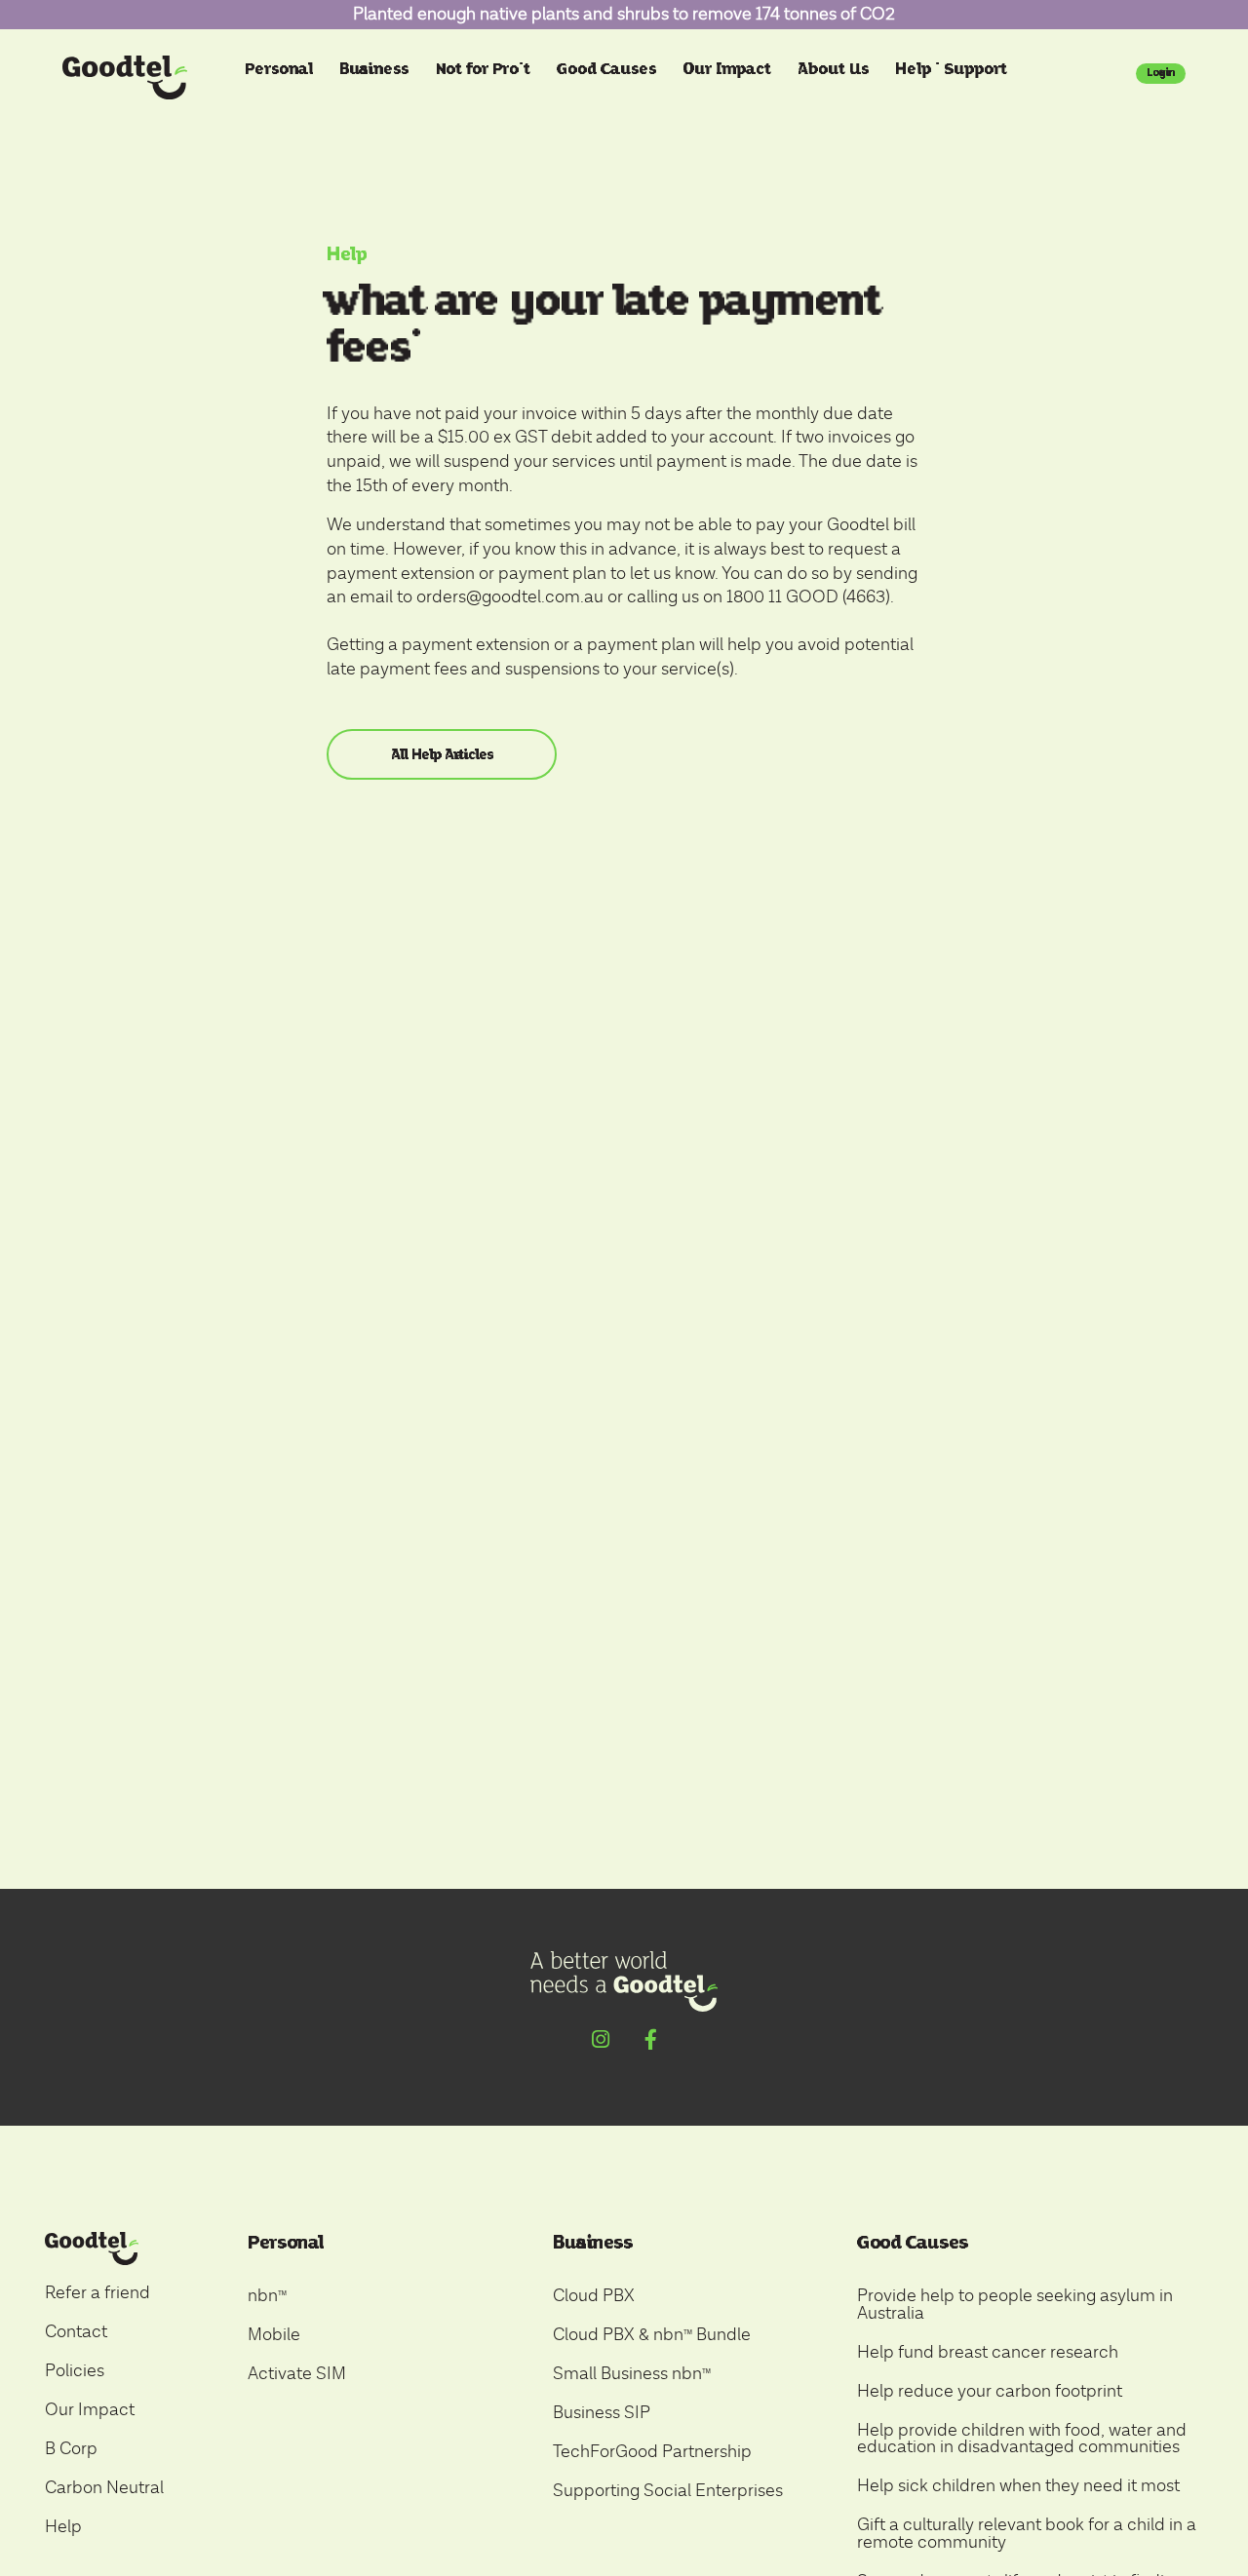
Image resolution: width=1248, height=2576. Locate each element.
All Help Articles (442, 754)
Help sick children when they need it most (1018, 2486)
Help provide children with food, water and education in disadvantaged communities (1022, 2439)
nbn (267, 2296)
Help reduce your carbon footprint (990, 2391)
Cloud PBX (594, 2296)
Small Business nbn (632, 2374)
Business (374, 69)
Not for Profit (483, 69)
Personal (279, 69)
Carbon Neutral (104, 2488)
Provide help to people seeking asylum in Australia (1015, 2305)
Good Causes (606, 69)
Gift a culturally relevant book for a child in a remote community (1027, 2534)
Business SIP (602, 2413)
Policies (75, 2371)
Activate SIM (297, 2374)
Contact (76, 2332)
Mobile (274, 2335)
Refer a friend (97, 2293)
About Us (833, 69)
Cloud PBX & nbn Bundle (652, 2335)
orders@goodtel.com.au (510, 597)
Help (347, 254)
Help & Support (951, 69)
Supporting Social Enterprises (668, 2491)
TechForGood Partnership (652, 2452)
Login (1161, 72)
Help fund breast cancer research (988, 2352)
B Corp (71, 2449)
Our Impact (727, 69)
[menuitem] (281, 81)
